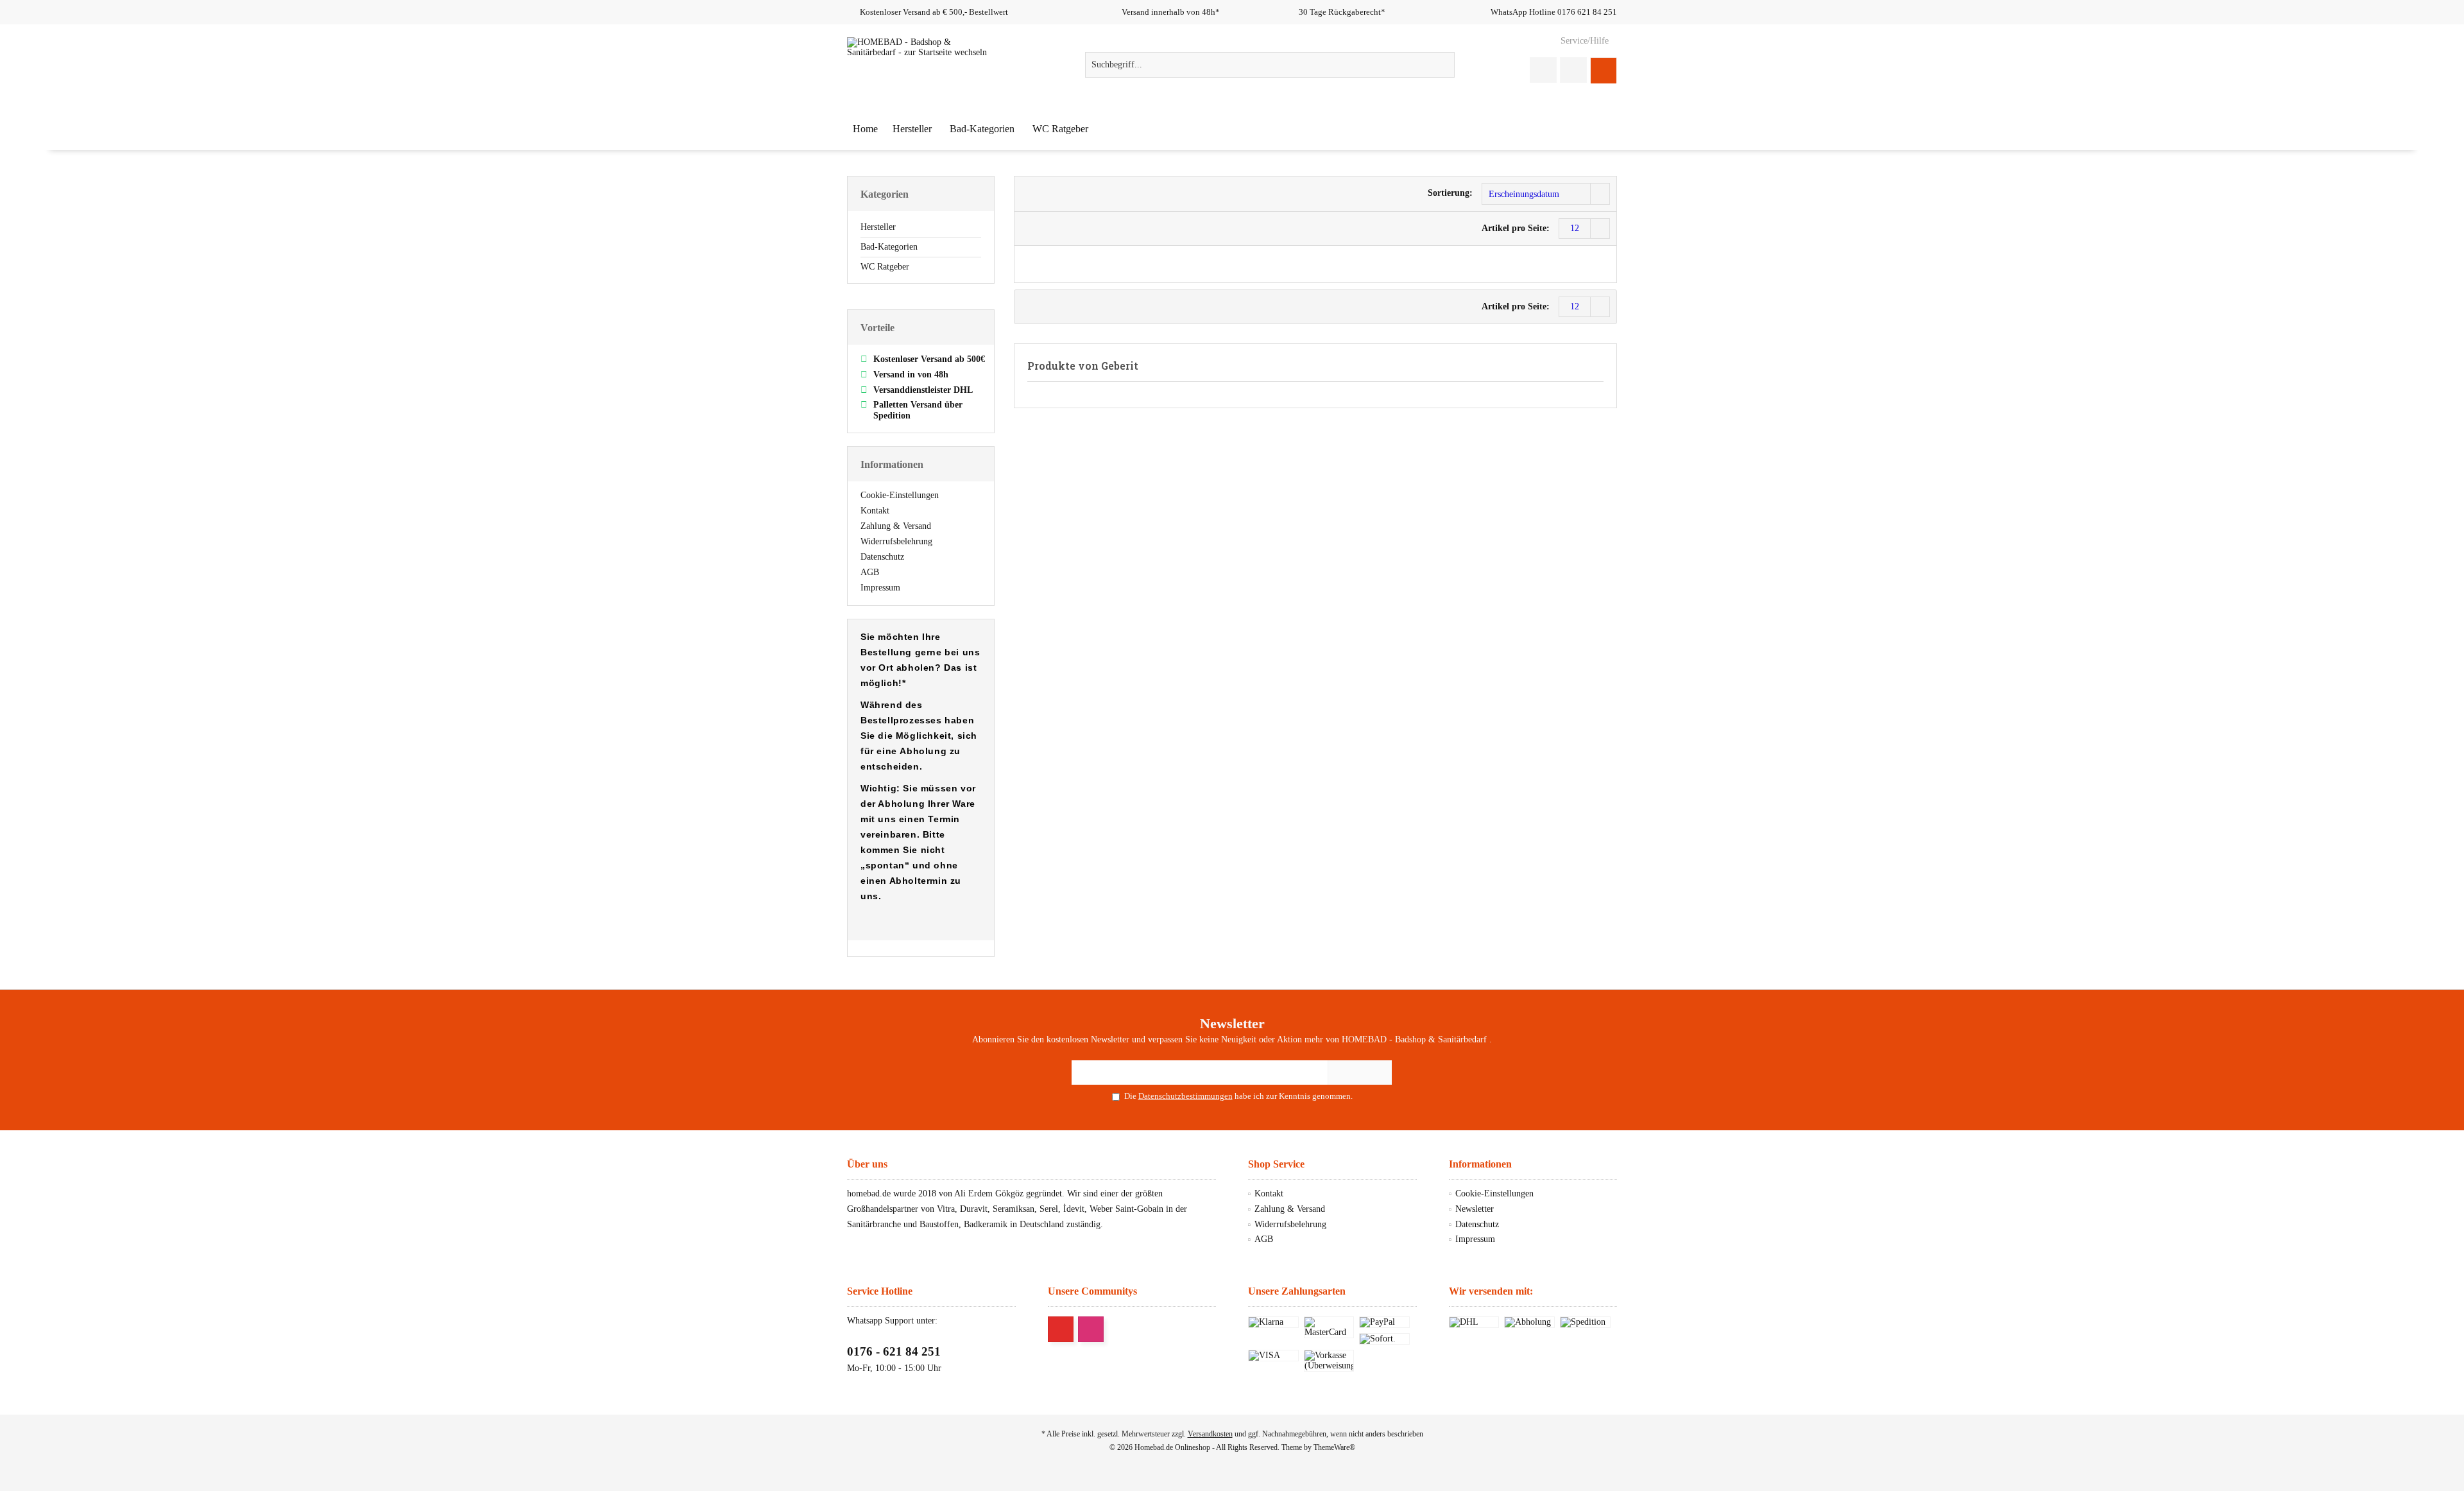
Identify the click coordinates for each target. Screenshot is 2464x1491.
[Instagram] (1091, 1329)
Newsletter (1475, 1209)
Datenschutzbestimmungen (1185, 1096)
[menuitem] (1584, 41)
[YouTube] (1061, 1329)
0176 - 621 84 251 (894, 1351)
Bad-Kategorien (889, 247)
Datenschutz (882, 557)
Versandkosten (1210, 1434)
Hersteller (878, 227)
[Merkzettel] (1573, 70)
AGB (870, 572)
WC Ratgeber (885, 267)
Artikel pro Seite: (1516, 228)
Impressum (880, 588)
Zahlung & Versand (896, 526)
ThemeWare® (1334, 1447)
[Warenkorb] (1604, 70)
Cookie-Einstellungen (900, 495)
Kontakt (875, 511)
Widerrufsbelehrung (896, 541)
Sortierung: (1450, 193)
